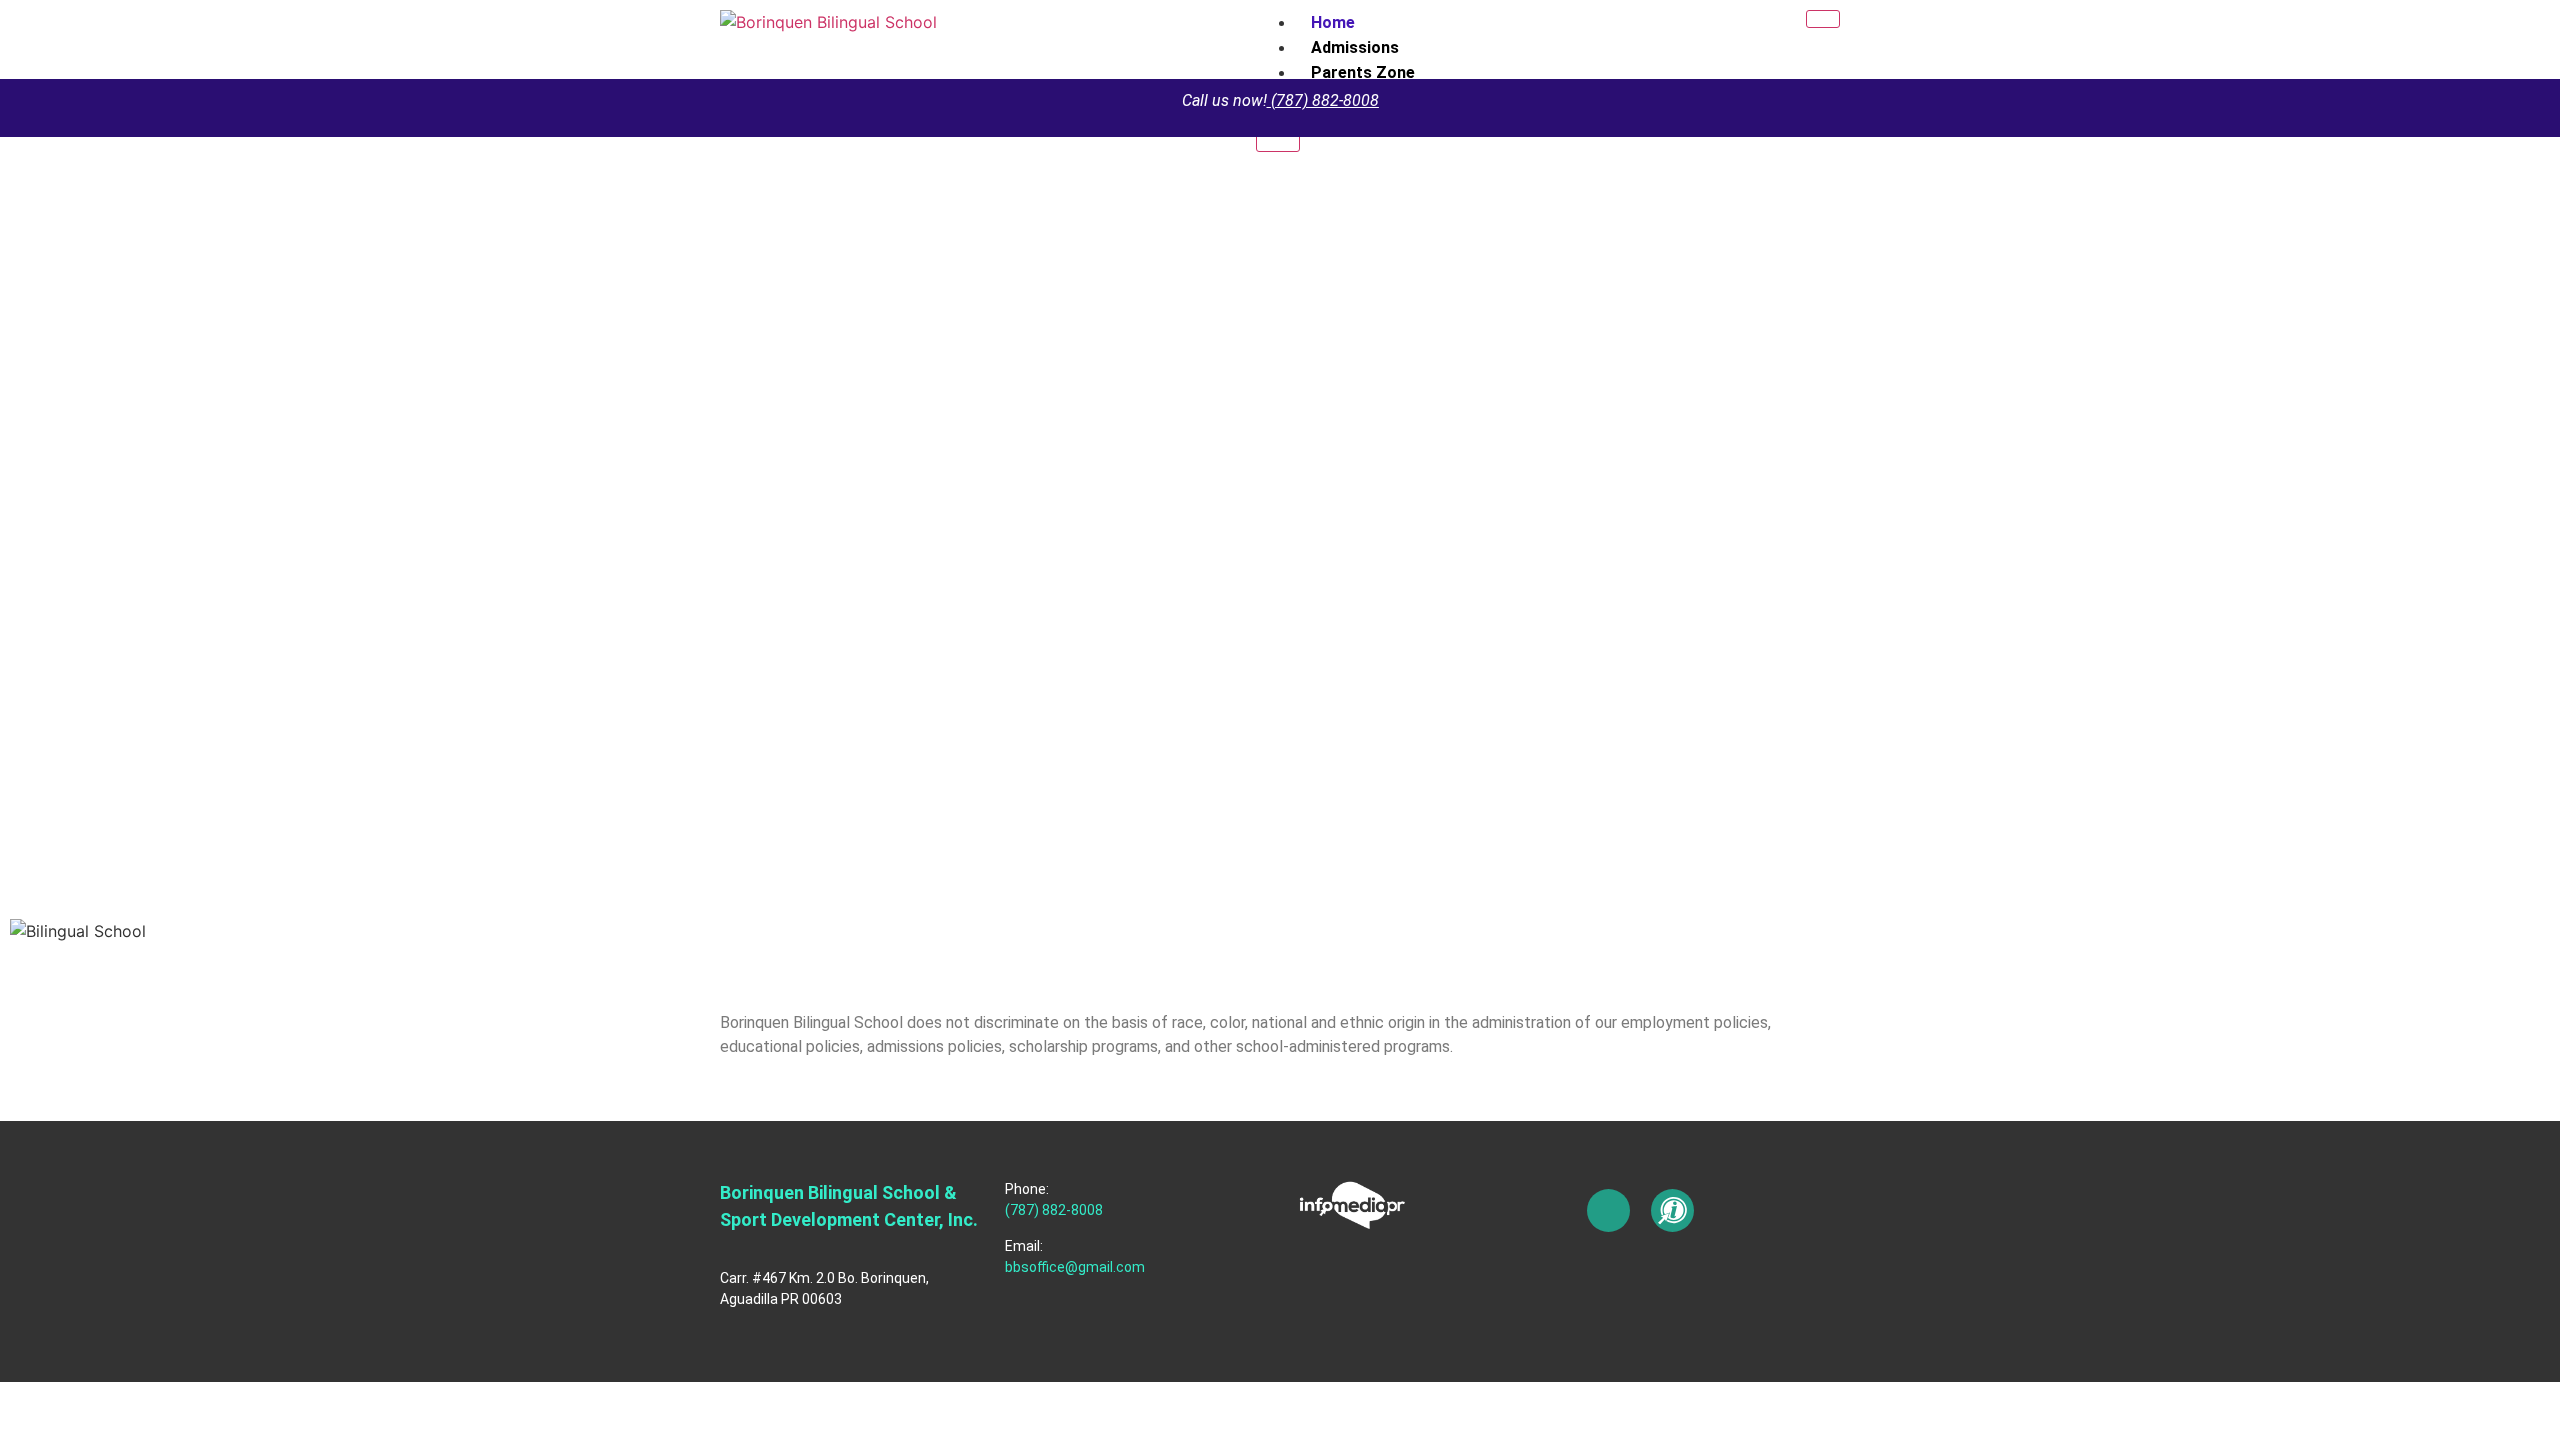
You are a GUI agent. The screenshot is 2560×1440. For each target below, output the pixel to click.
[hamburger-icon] (1823, 19)
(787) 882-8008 (1325, 100)
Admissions (1355, 47)
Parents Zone (1363, 72)
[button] (1280, 955)
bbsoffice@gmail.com (1075, 1267)
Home (1333, 22)
